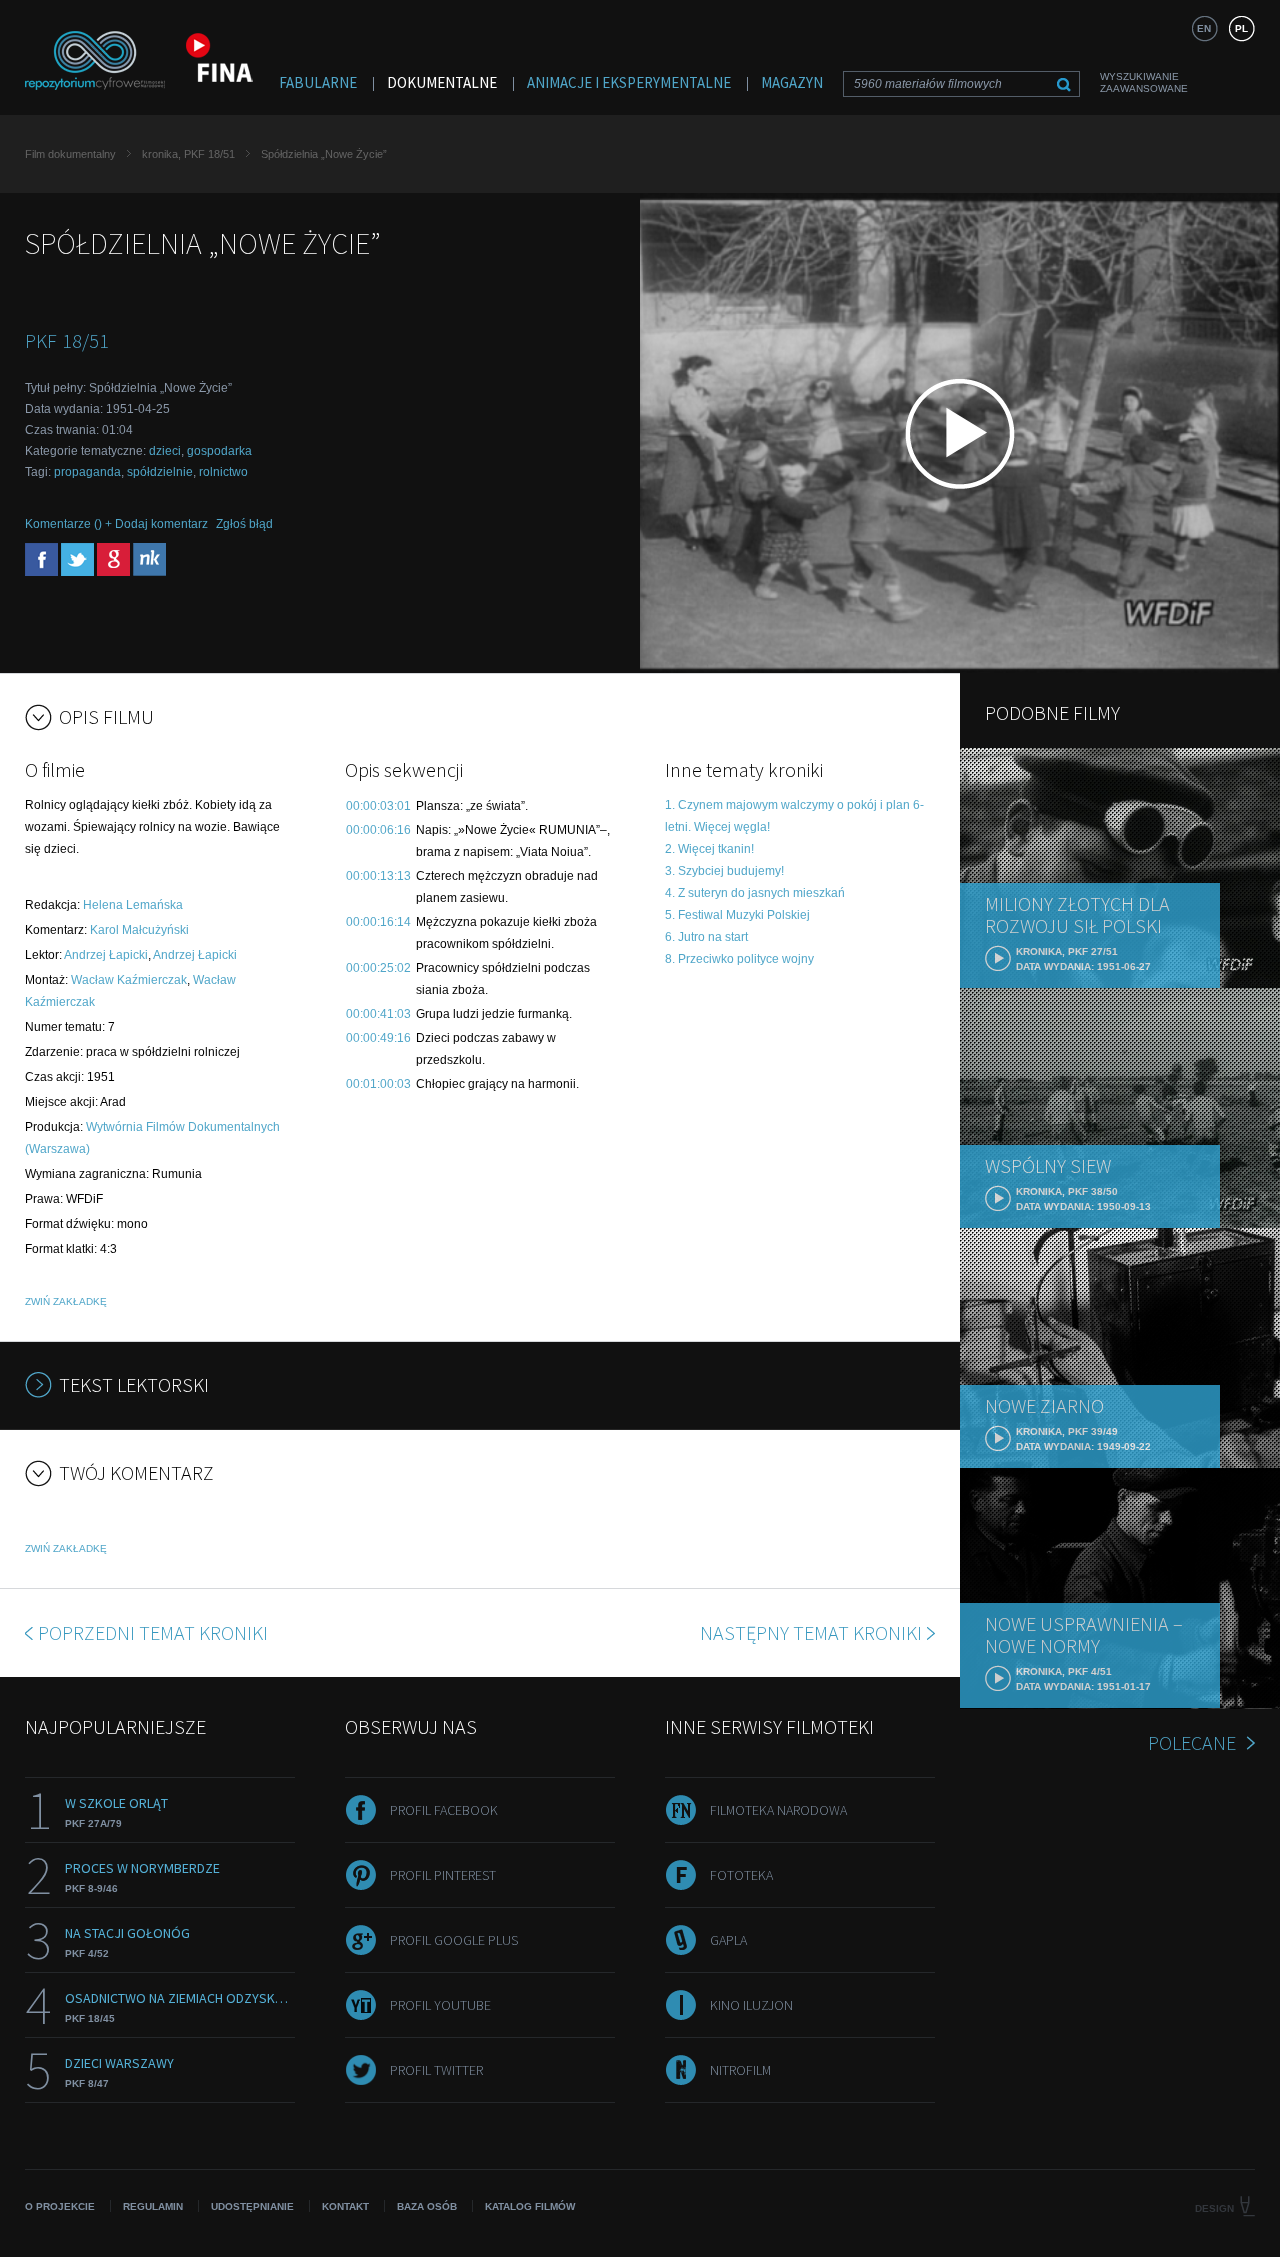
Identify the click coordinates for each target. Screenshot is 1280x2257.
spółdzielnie (160, 472)
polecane (1192, 1742)
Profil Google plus (454, 1940)
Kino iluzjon (751, 2005)
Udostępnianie (252, 2206)
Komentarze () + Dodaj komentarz (116, 524)
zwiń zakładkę (66, 1301)
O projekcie (60, 2206)
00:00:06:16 (378, 830)
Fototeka (741, 1875)
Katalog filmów (530, 2206)
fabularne (318, 82)
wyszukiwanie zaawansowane (1144, 82)
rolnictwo (223, 472)
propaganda (87, 472)
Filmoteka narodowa (778, 1810)
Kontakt (345, 2206)
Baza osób (427, 2206)
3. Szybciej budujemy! (724, 871)
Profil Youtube (440, 2005)
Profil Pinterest (443, 1875)
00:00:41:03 (378, 1014)
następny (811, 1632)
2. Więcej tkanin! (709, 849)
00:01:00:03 (378, 1084)
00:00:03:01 (378, 806)
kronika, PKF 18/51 (188, 154)
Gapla (728, 1940)
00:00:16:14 (378, 922)
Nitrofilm (740, 2070)
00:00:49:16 (378, 1038)
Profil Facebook (444, 1810)
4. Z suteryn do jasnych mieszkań (755, 893)
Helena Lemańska (133, 905)
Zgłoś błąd (244, 524)
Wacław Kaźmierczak (129, 980)
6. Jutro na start (706, 937)
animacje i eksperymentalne (629, 82)
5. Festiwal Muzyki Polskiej (737, 915)
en (1204, 28)
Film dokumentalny (70, 154)
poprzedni (153, 1632)
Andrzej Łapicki (106, 955)
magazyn (792, 82)
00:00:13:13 (378, 876)
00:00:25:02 (378, 968)
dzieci (165, 451)
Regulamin (153, 2206)
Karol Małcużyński (139, 930)
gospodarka (219, 451)
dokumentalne (442, 82)
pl (1241, 28)
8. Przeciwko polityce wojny (739, 959)
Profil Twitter (436, 2070)
